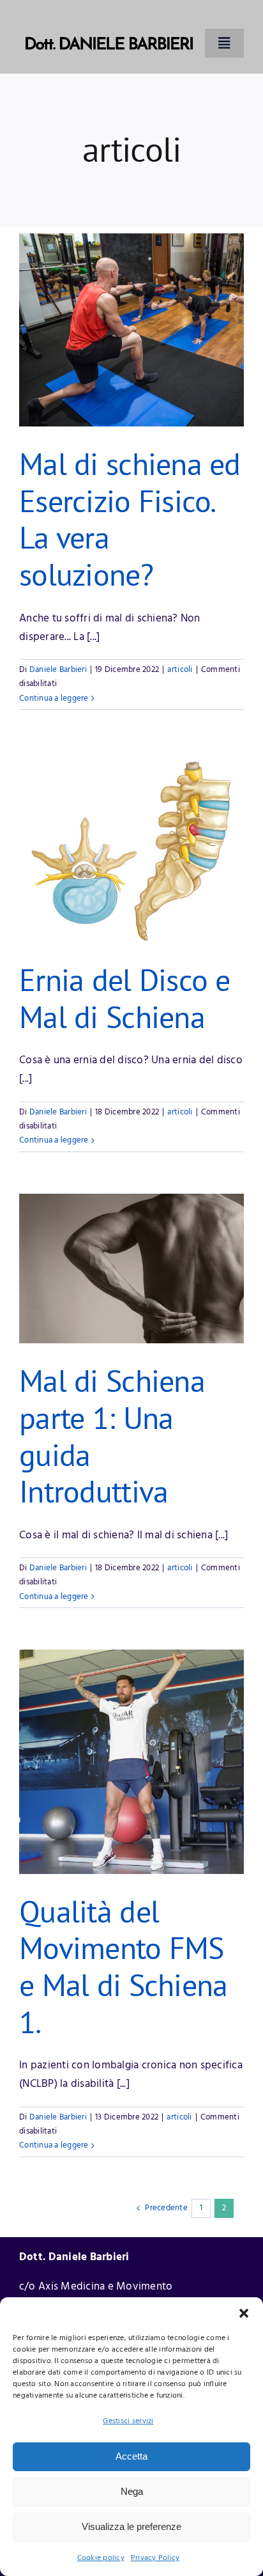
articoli (180, 670)
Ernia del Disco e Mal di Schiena (125, 998)
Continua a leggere (54, 699)
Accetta (131, 2456)
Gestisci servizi (128, 2421)
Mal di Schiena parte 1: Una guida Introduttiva (112, 1436)
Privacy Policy (155, 2558)
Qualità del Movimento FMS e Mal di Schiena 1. (123, 1966)
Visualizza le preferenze (131, 2526)
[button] (244, 2313)
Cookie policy (101, 2558)
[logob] (109, 18)
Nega (132, 2491)
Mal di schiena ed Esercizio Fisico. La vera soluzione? (130, 519)
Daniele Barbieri (58, 670)
